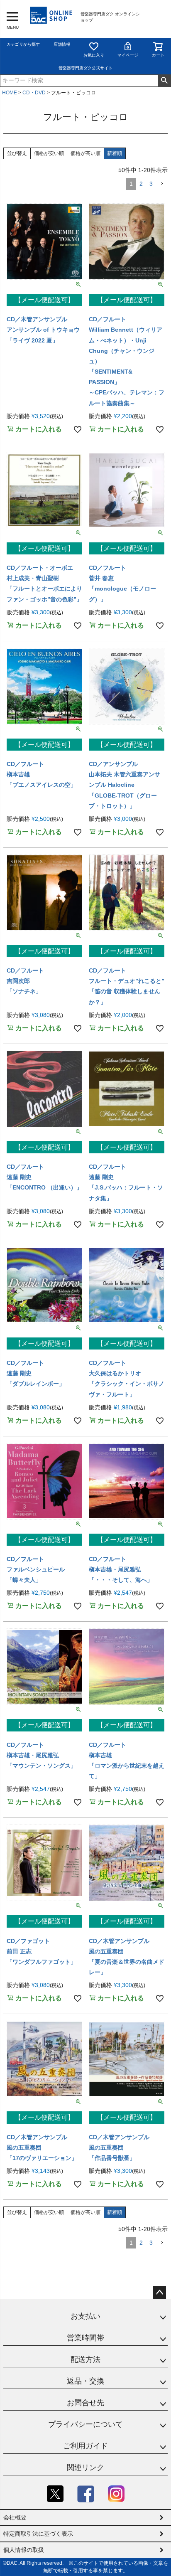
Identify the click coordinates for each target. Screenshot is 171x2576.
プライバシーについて (85, 2424)
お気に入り (94, 55)
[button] (162, 184)
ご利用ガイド (85, 2446)
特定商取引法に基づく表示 (38, 2534)
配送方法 (85, 2359)
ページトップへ (159, 2293)
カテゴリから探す (23, 44)
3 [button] (151, 184)
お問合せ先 (85, 2403)
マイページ (128, 55)
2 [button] (141, 184)
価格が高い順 (85, 153)
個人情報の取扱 (24, 2550)
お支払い (85, 2316)
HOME (10, 93)
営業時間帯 (85, 2338)
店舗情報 (62, 44)
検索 (164, 81)
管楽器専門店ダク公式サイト (85, 68)
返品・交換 (85, 2381)
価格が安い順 (49, 153)
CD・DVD (34, 93)
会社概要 (15, 2517)
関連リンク (85, 2468)
